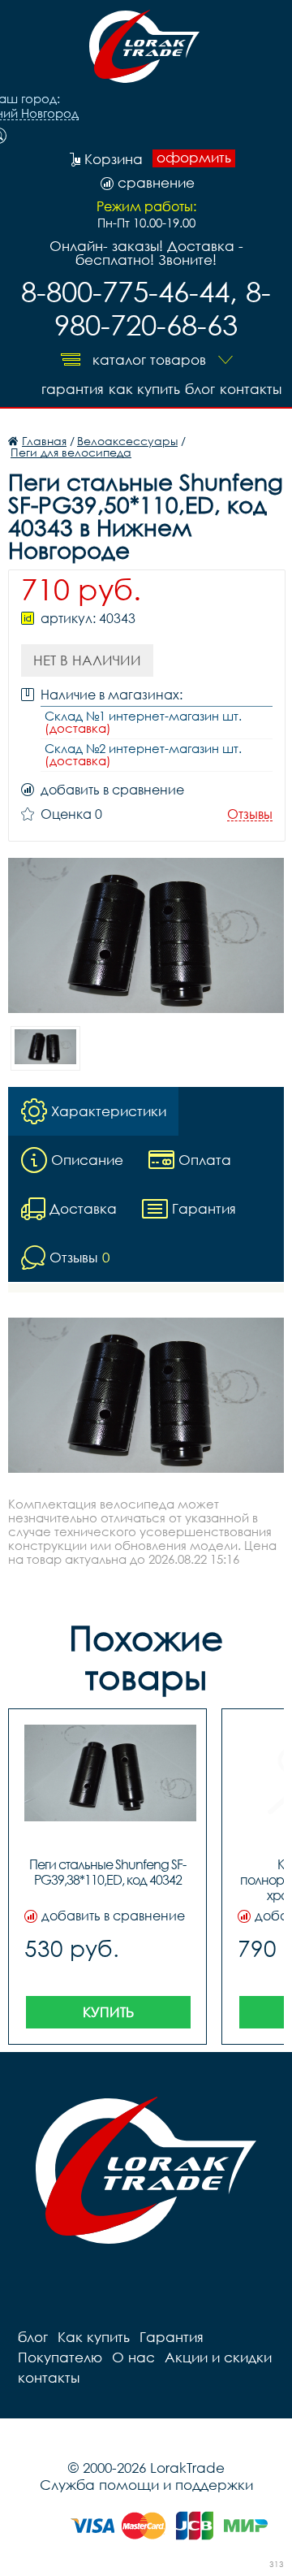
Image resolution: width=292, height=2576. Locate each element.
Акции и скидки (218, 2357)
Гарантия (73, 389)
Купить (108, 2012)
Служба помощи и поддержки (146, 2485)
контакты (251, 389)
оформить (194, 158)
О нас (133, 2357)
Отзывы (250, 814)
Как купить (144, 389)
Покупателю (60, 2357)
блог (200, 389)
